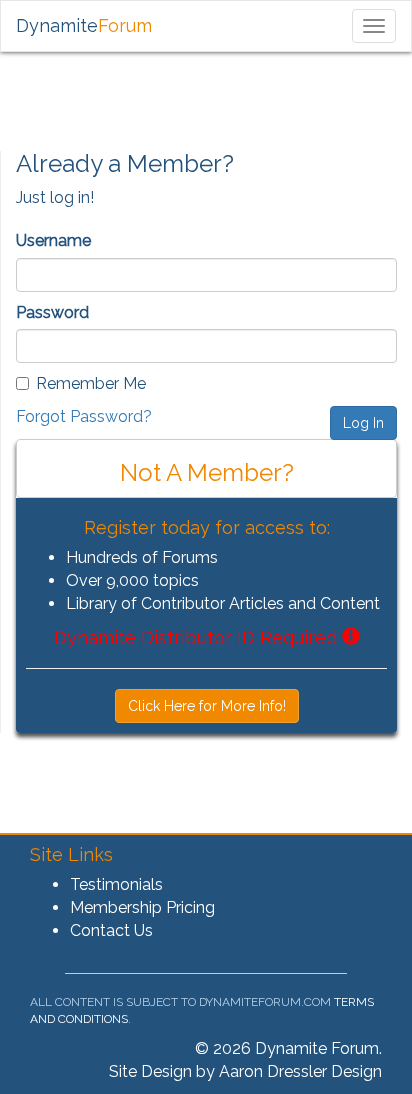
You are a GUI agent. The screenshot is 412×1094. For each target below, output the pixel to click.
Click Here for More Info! (207, 706)
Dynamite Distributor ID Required (198, 637)
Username (53, 240)
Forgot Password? (84, 416)
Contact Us (111, 930)
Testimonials (116, 884)
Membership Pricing (142, 907)
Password (52, 312)
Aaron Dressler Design (300, 1071)
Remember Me (91, 383)
